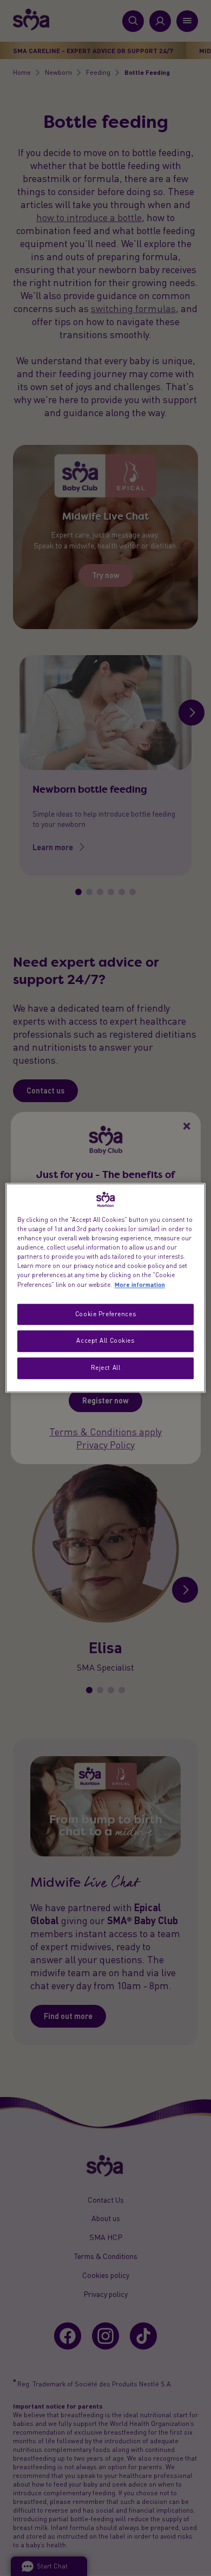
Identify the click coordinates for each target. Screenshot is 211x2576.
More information (140, 1285)
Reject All (106, 1368)
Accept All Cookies (105, 1341)
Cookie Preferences (105, 1314)
